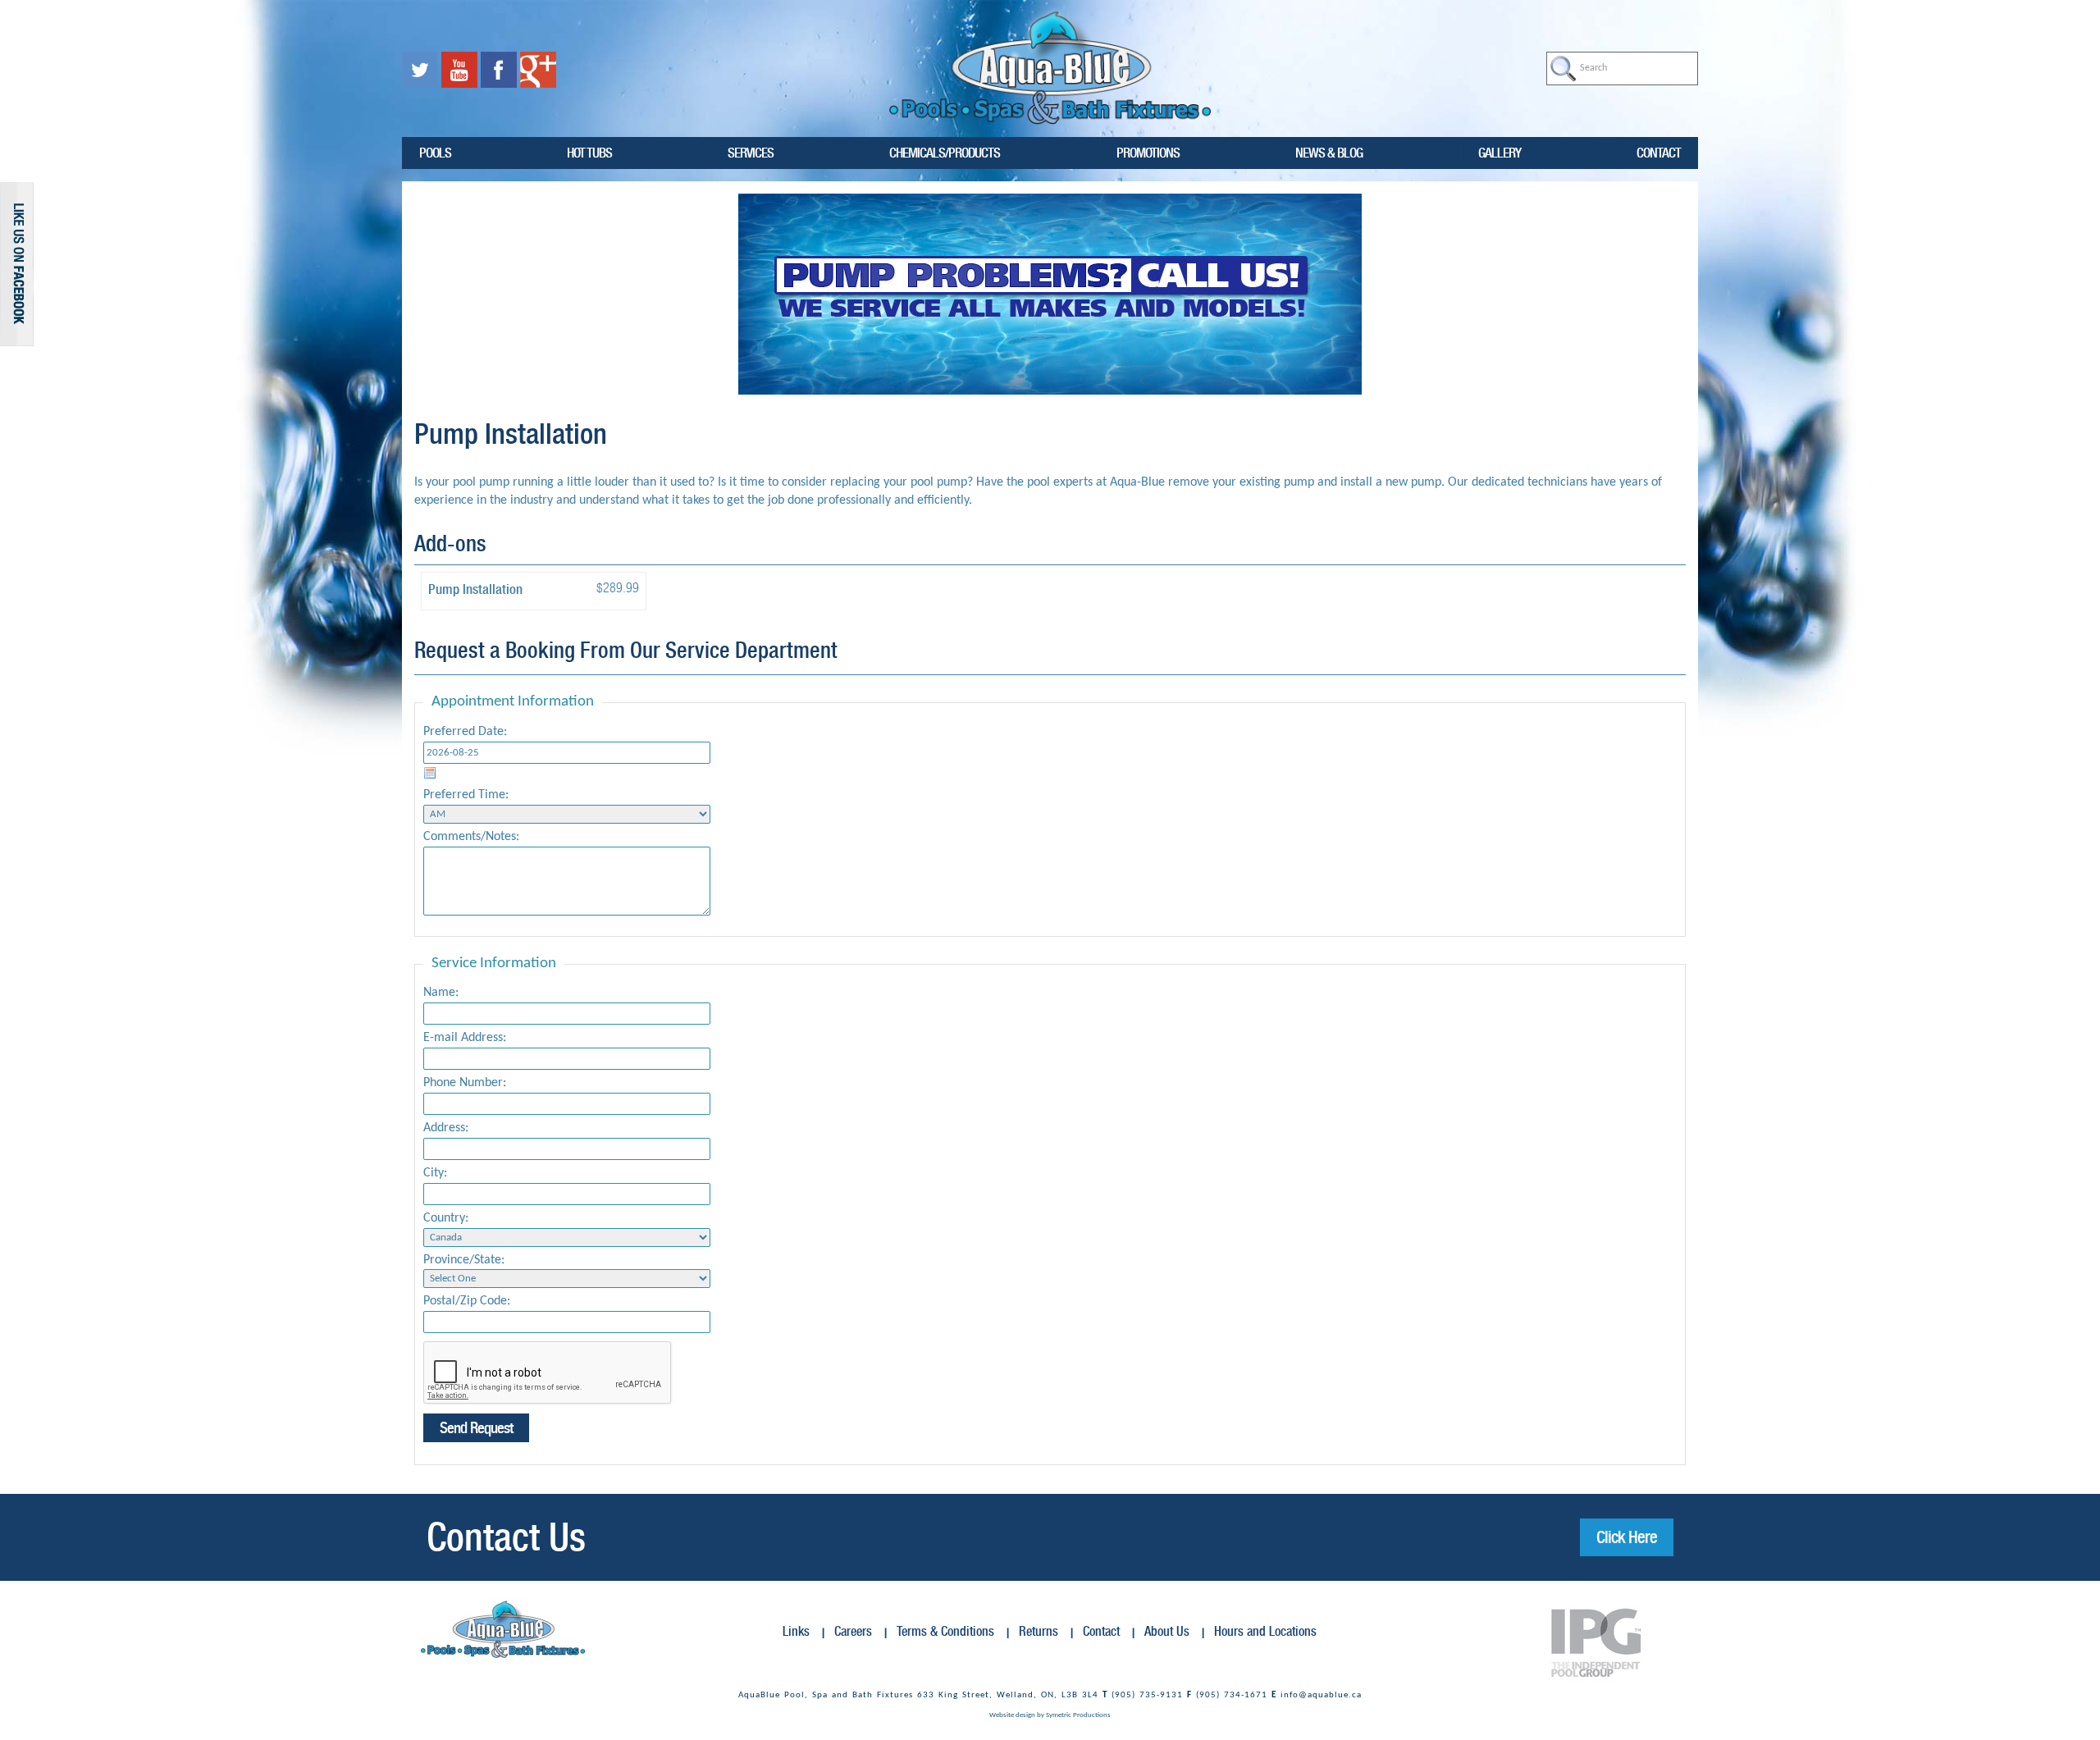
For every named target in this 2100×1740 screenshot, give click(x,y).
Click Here (1627, 1537)
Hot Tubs (589, 153)
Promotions (1148, 153)
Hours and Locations (1265, 1631)
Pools (435, 153)
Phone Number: (465, 1083)
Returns (1039, 1631)
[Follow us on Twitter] (422, 70)
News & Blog (1329, 153)
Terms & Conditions (945, 1631)
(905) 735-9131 (1147, 1695)
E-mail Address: (465, 1038)
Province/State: (464, 1260)
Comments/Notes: (471, 837)
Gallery (1500, 153)
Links (796, 1631)
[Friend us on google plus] (538, 70)
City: (435, 1173)
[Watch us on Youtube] (461, 70)
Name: (441, 993)
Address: (446, 1128)
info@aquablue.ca (1321, 1695)
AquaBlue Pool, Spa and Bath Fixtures (826, 1695)
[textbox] (1622, 69)
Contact (1659, 153)
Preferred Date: (465, 732)
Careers (853, 1631)
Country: (446, 1218)
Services (751, 153)
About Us (1167, 1631)
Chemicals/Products (945, 153)
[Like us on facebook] (500, 70)
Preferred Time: (466, 795)
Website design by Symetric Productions (1050, 1715)
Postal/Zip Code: (467, 1301)
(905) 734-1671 (1232, 1695)
